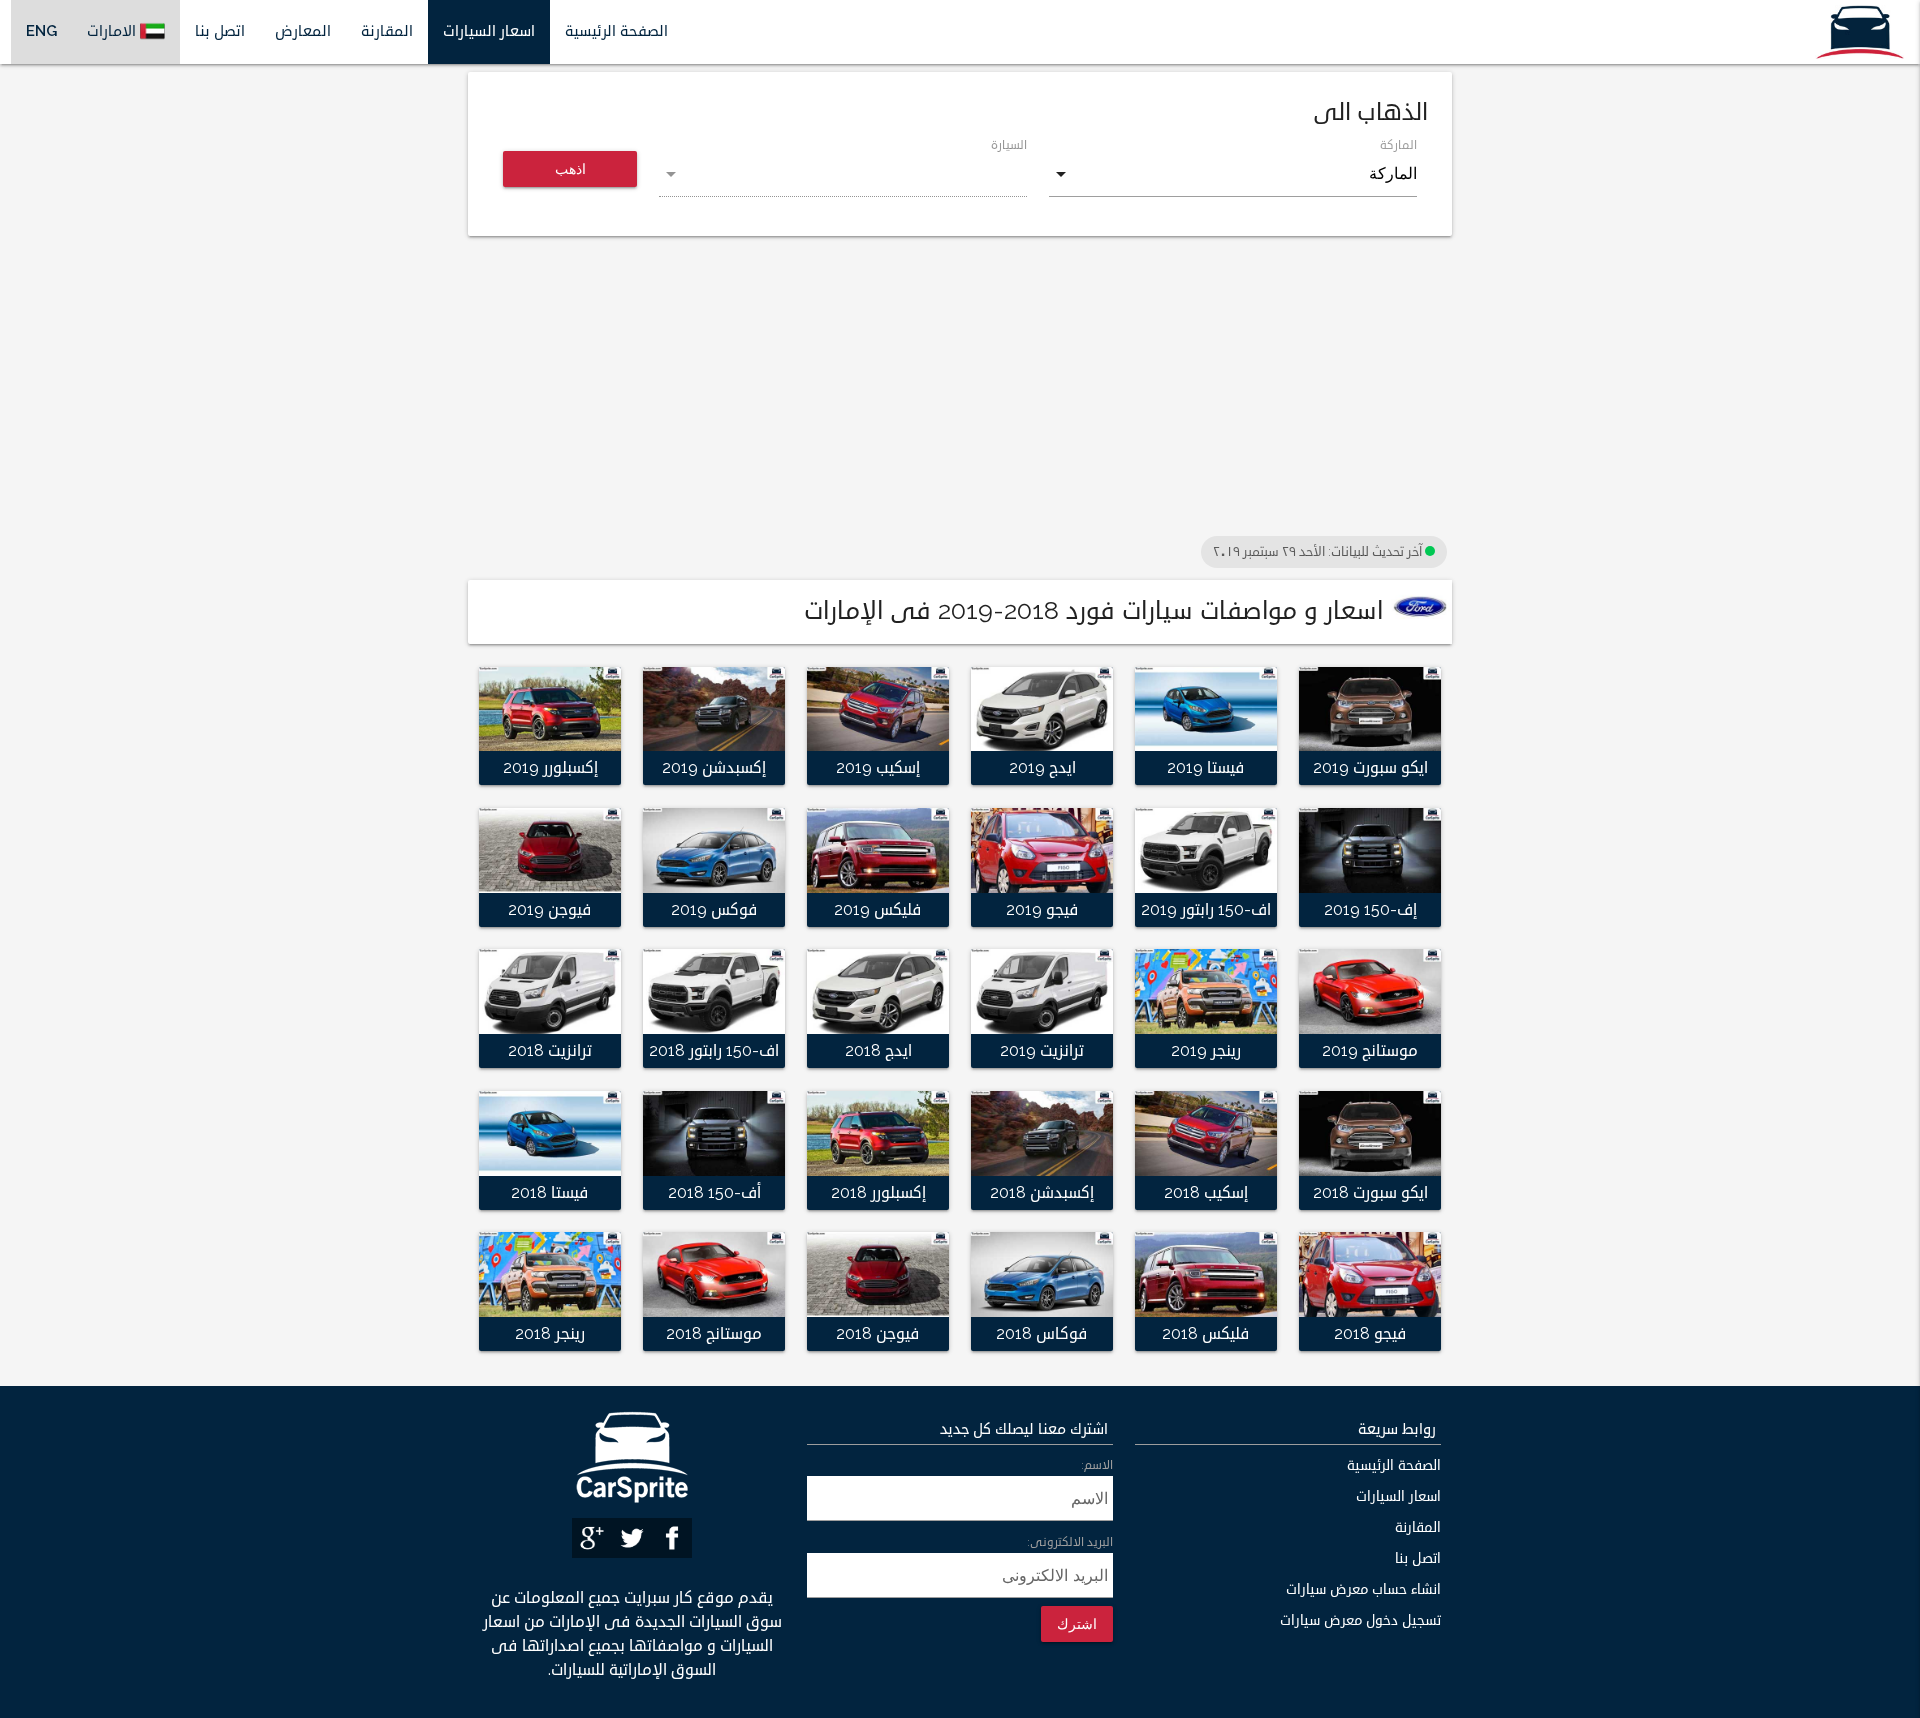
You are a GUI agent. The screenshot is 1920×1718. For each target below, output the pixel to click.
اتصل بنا (220, 31)
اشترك (1077, 1623)
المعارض (303, 31)
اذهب (570, 168)
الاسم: (1097, 1465)
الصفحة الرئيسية (616, 31)
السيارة (1009, 145)
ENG (41, 31)
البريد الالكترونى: (1070, 1542)
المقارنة (387, 31)
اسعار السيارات (489, 31)
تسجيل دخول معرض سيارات (1360, 1620)
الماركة (1398, 145)
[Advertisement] (960, 391)
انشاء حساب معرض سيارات (1363, 1589)
